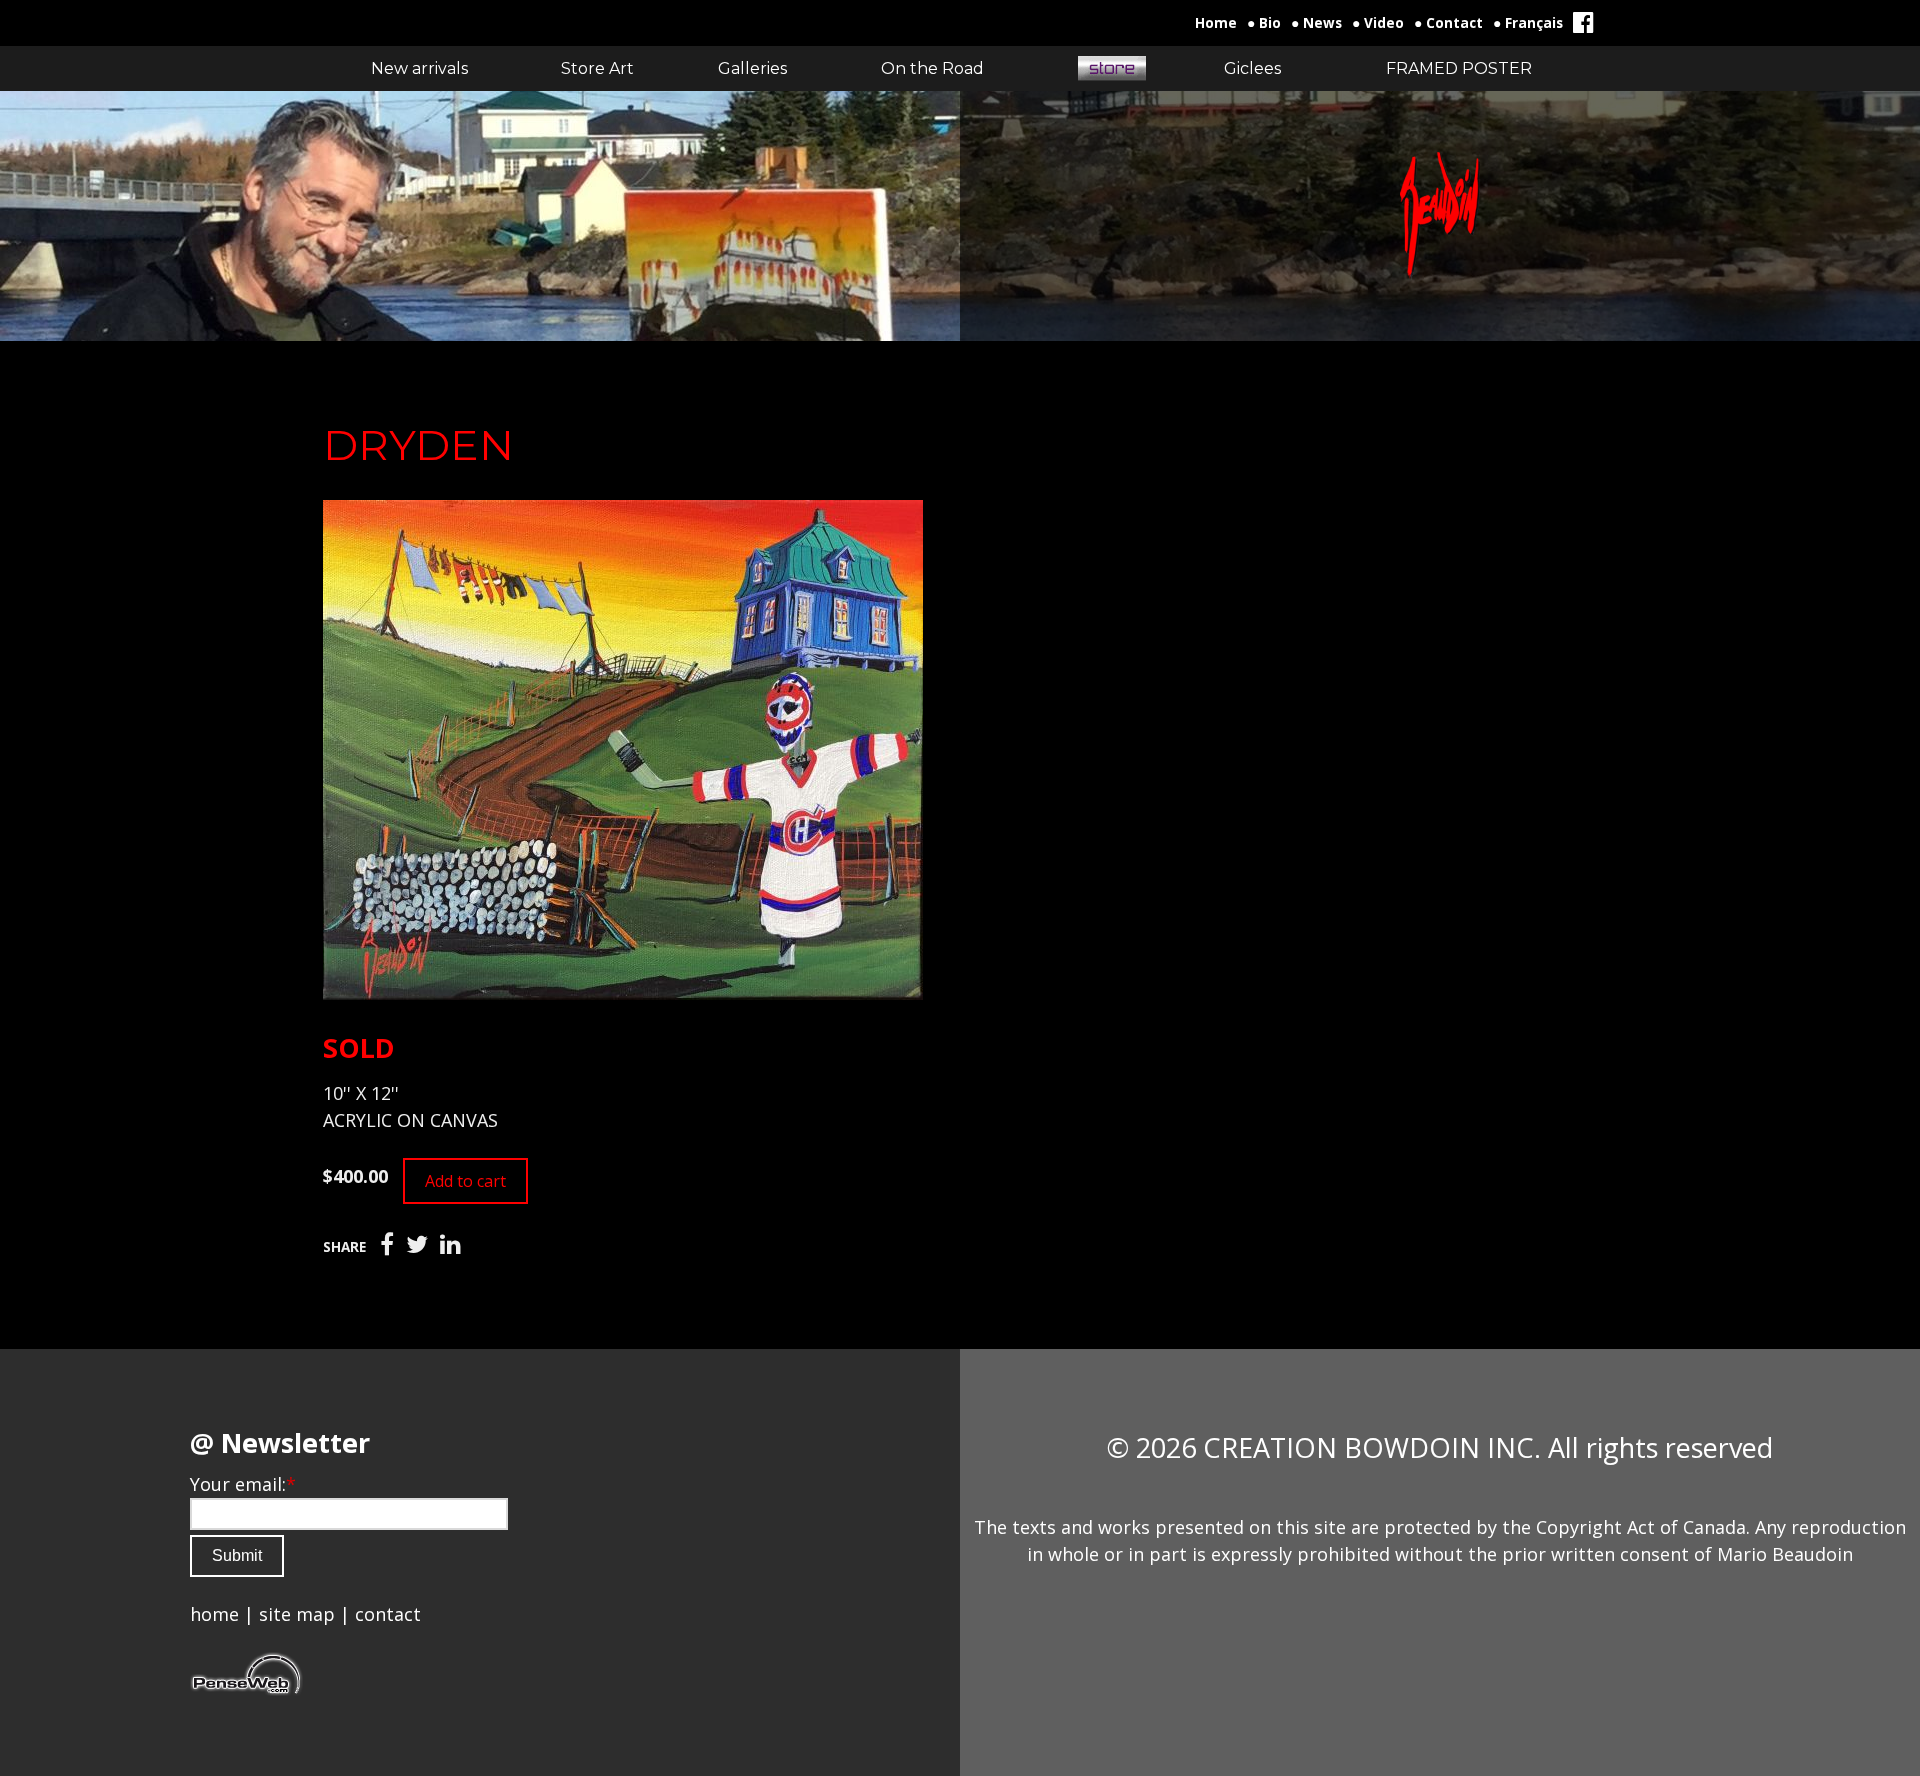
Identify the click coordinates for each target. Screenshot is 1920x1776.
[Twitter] (417, 1245)
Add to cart (465, 1181)
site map (297, 1614)
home (214, 1614)
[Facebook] (387, 1245)
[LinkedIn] (450, 1245)
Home (1216, 23)
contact (388, 1614)
